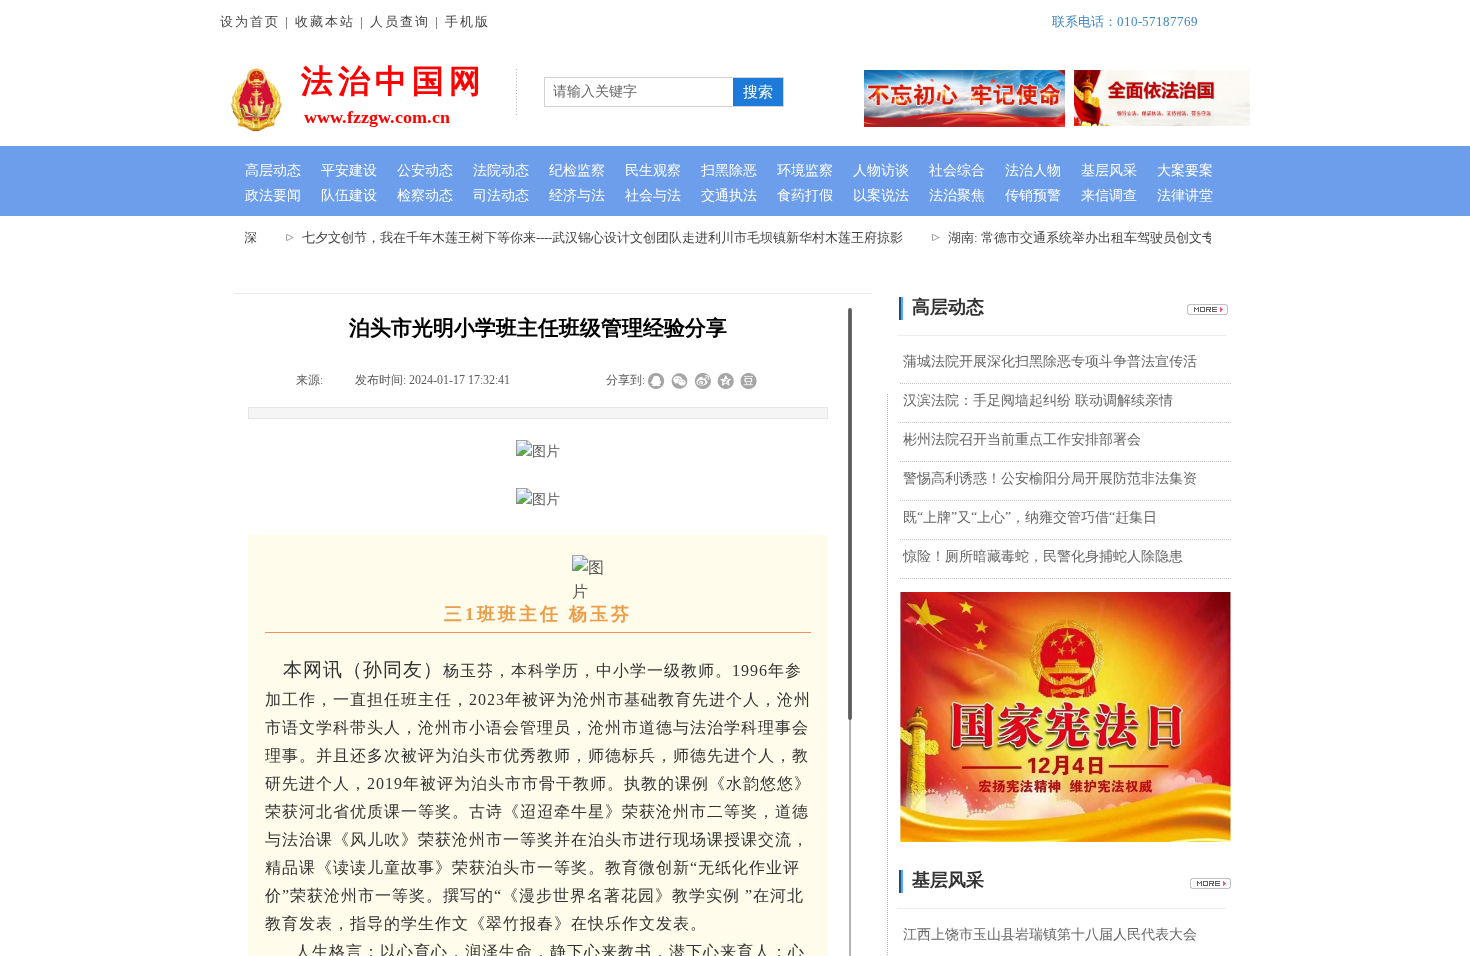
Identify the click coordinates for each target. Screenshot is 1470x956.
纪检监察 (577, 170)
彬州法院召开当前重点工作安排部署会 (1022, 439)
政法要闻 (273, 195)
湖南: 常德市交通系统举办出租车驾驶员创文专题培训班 (1096, 237)
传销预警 (1033, 195)
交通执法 (729, 195)
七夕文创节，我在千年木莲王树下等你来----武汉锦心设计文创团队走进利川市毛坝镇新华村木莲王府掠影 (591, 237)
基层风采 (1109, 170)
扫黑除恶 (729, 170)
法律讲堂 (1185, 195)
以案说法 (881, 195)
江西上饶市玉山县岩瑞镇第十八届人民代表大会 (1050, 934)
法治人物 (1033, 170)
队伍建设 (349, 195)
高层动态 (273, 170)
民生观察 (653, 170)
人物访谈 (881, 170)
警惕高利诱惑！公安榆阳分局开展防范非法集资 (1050, 478)
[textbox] (636, 92)
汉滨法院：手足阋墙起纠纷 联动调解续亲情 (1038, 400)
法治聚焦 (957, 195)
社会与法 (653, 195)
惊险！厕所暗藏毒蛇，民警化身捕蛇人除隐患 (1043, 556)
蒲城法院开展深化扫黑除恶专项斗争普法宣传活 (1050, 361)
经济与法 (577, 195)
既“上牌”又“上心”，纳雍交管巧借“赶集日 (1030, 517)
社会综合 (957, 170)
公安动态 (425, 170)
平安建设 (349, 170)
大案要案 (1185, 170)
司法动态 (501, 195)
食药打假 (805, 195)
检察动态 (425, 195)
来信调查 (1109, 195)
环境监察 (805, 170)
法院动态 (501, 170)
